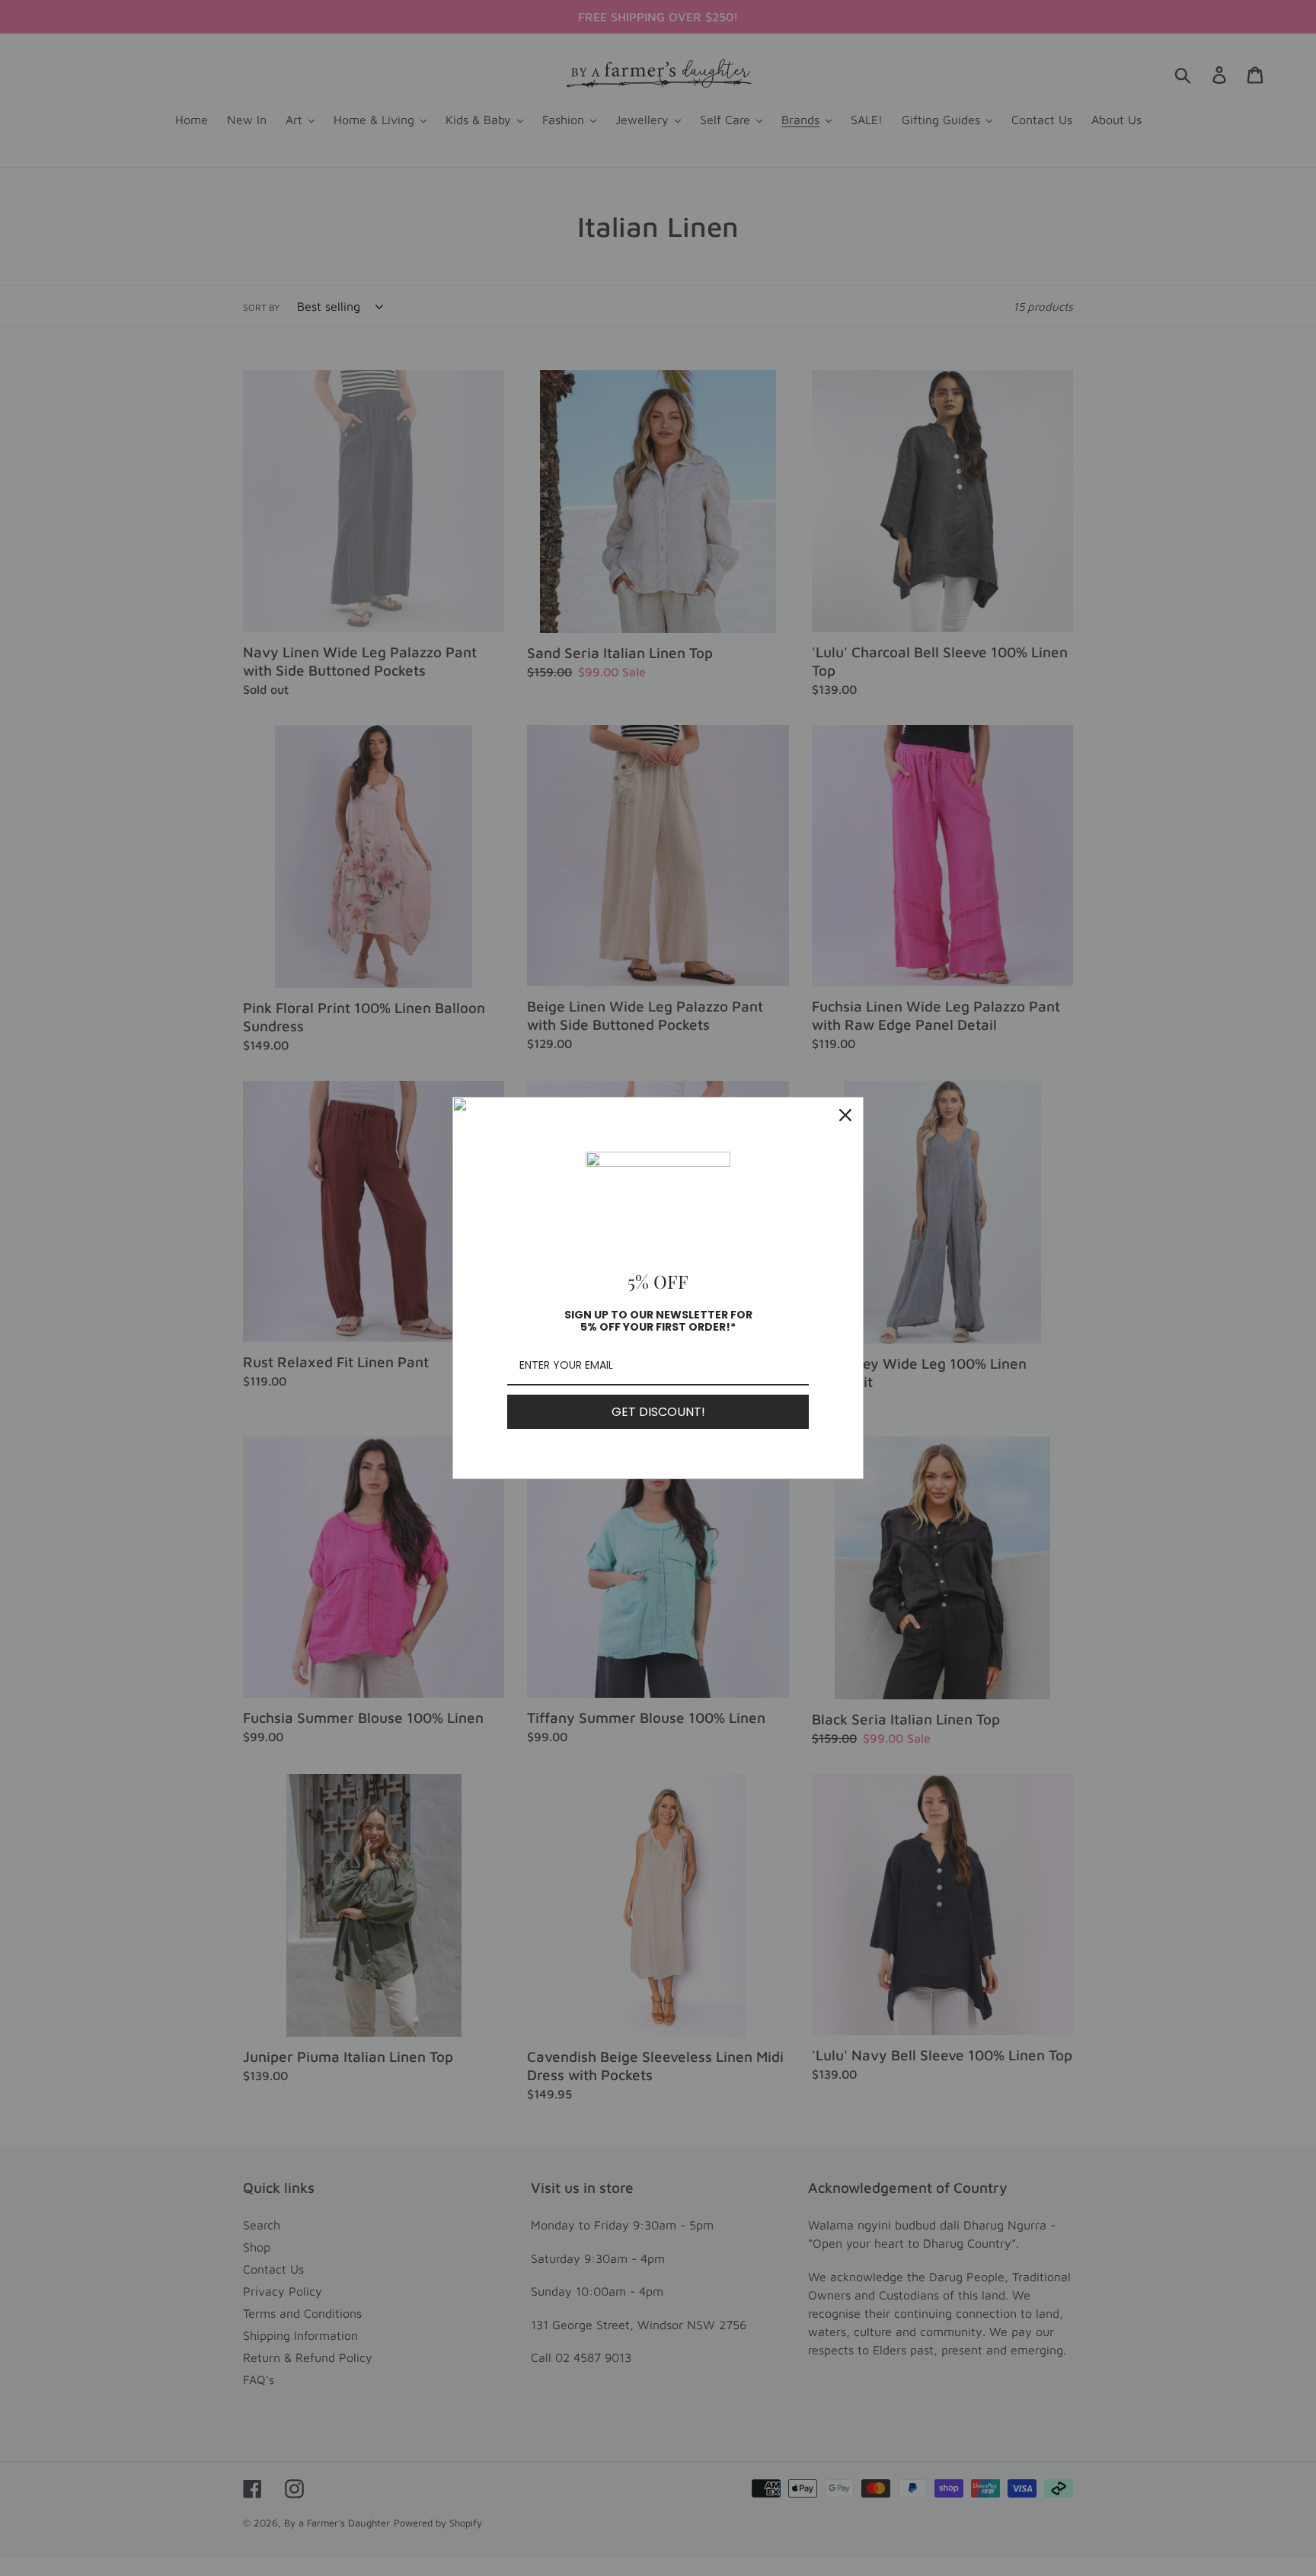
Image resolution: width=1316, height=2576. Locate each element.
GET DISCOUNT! (658, 1412)
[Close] (845, 1115)
